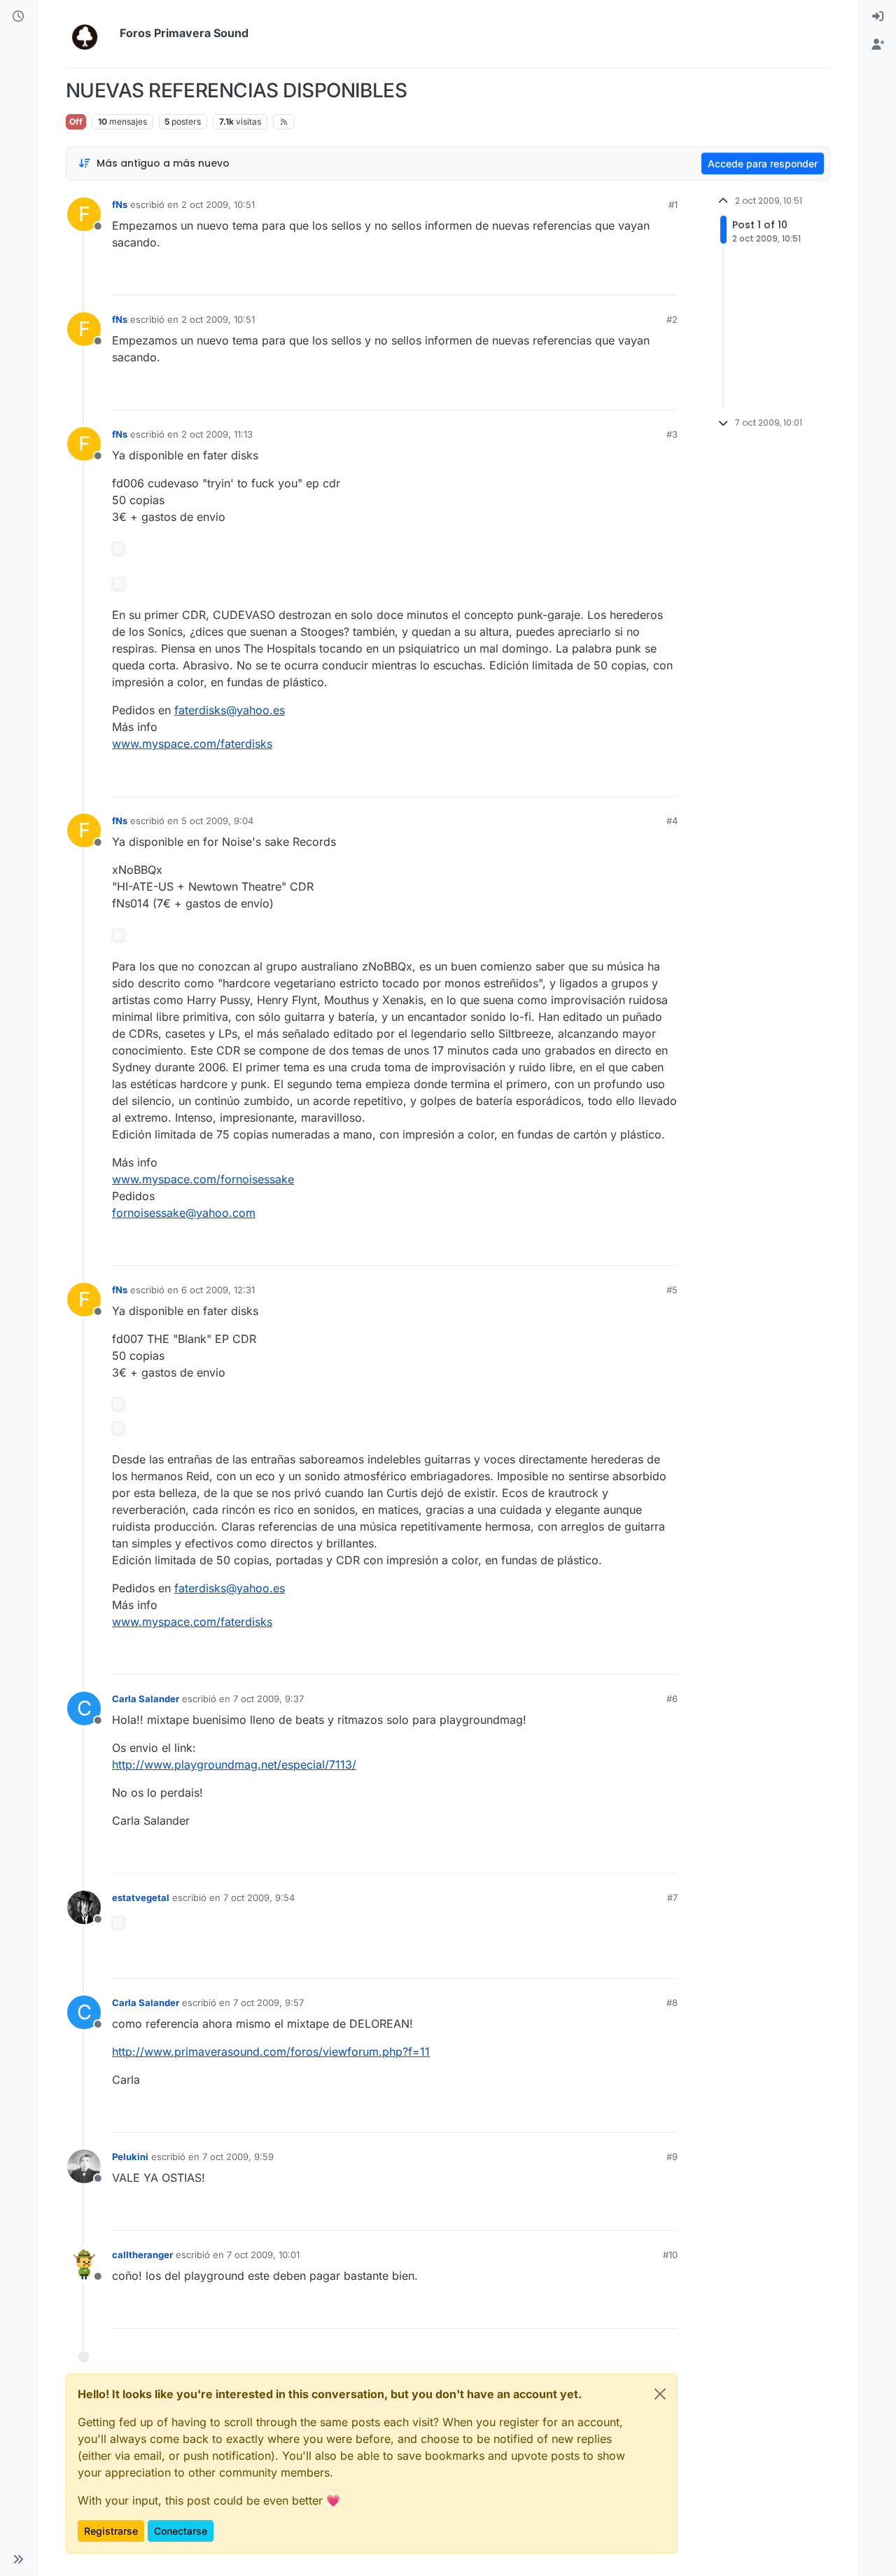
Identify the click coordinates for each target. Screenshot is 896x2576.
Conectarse (181, 2531)
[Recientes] (18, 17)
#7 (672, 1898)
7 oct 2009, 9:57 (268, 2003)
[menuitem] (878, 17)
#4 (672, 821)
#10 (670, 2255)
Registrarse (111, 2531)
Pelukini (130, 2157)
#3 (672, 434)
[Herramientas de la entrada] (666, 278)
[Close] (660, 2394)
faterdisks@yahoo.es (230, 710)
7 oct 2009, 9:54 (259, 1898)
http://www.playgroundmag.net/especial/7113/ (234, 1764)
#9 (672, 2157)
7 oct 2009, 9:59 (238, 2157)
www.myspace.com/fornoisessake (203, 1179)
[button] (18, 2559)
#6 (672, 1699)
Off (76, 121)
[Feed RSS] (284, 122)
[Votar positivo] (589, 278)
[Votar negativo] (638, 278)
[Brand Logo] (90, 34)
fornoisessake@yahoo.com (184, 1213)
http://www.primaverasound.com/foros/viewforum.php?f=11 (271, 2052)
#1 (673, 204)
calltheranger (142, 2255)
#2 (672, 319)
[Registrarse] (878, 45)
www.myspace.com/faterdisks (192, 744)
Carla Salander (146, 1699)
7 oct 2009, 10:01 (263, 2255)
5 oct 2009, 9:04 (217, 821)
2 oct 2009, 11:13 (217, 434)
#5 (672, 1290)
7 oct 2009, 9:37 (268, 1699)
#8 (672, 2003)
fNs (120, 204)
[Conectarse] (878, 17)
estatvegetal (141, 1898)
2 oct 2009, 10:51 (218, 204)
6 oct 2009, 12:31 (218, 1290)
